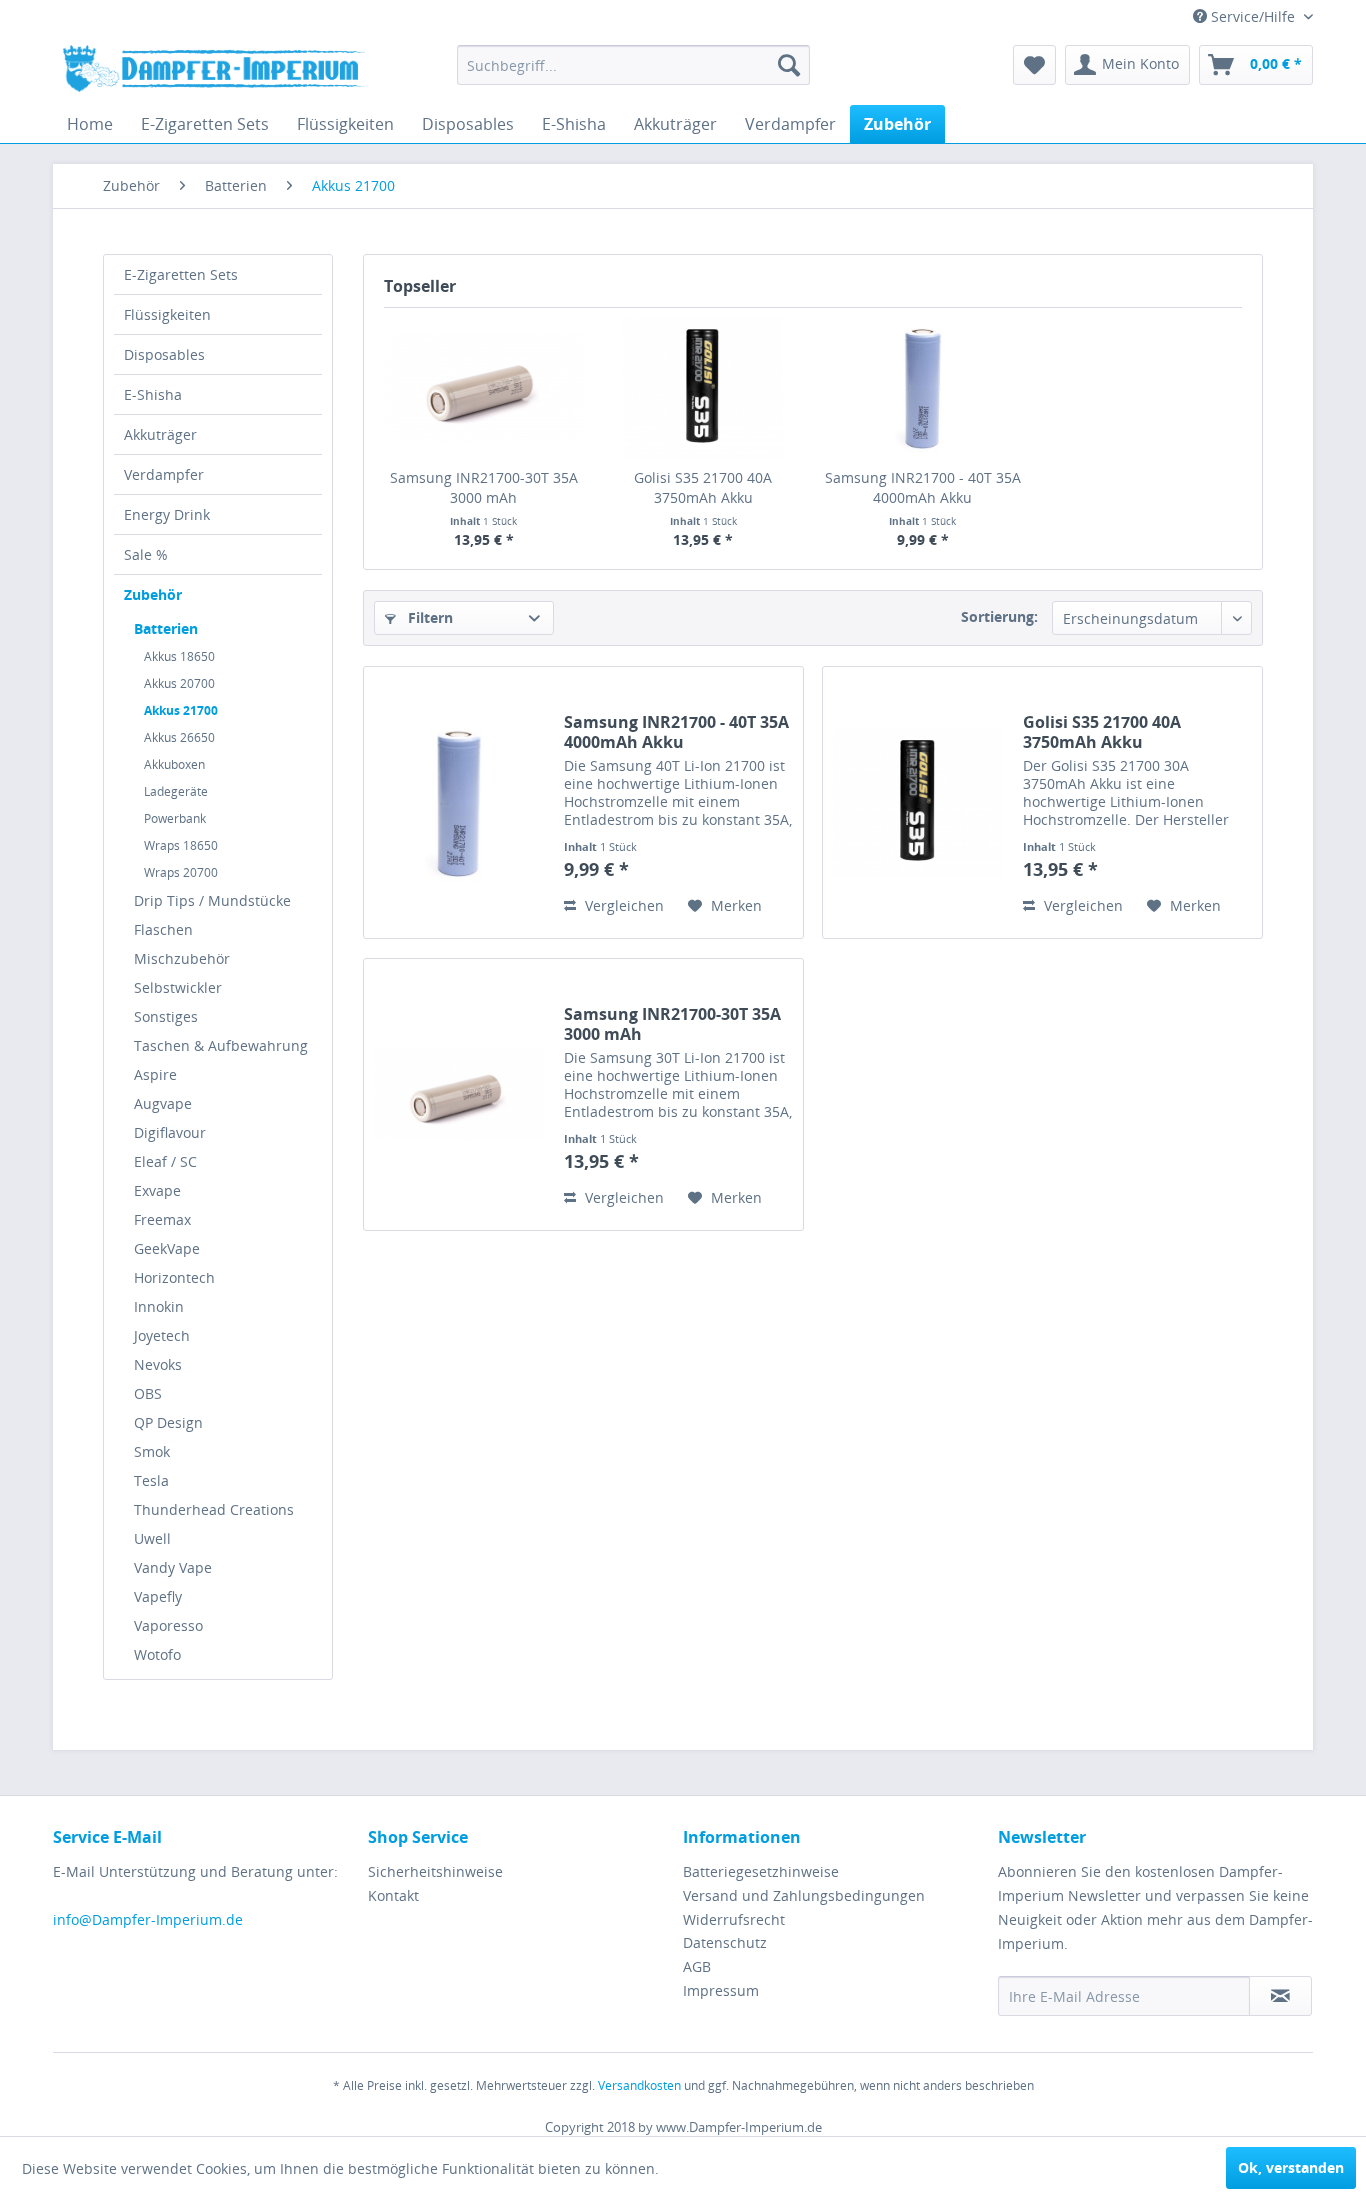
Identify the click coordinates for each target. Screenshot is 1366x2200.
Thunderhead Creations (214, 1509)
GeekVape (167, 1248)
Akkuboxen (174, 764)
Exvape (157, 1190)
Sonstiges (166, 1016)
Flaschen (163, 929)
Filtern (428, 617)
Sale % (146, 554)
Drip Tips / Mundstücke (212, 900)
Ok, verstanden (1291, 2167)
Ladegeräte (176, 791)
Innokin (159, 1306)
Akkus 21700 (181, 710)
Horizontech (174, 1277)
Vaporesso (168, 1625)
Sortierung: (999, 616)
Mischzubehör (182, 958)
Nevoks (158, 1364)
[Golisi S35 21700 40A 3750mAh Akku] (704, 388)
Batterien (166, 628)
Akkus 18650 (179, 656)
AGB (697, 1966)
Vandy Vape (173, 1567)
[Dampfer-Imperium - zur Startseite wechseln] (214, 70)
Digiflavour (170, 1132)
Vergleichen (622, 905)
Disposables (164, 354)
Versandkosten (639, 2085)
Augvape (163, 1103)
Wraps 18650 (181, 845)
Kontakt (393, 1895)
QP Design (168, 1422)
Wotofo (157, 1654)
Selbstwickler (178, 987)
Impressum (721, 1990)
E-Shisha (153, 394)
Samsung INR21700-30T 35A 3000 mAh (484, 487)
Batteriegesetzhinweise (761, 1871)
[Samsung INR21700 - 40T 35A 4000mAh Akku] (923, 388)
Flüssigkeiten (167, 314)
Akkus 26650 (179, 737)
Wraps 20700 (181, 872)
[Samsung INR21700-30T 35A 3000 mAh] (484, 388)
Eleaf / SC (165, 1161)
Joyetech (162, 1335)
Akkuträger (160, 434)
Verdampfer (164, 474)
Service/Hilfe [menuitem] (1253, 16)
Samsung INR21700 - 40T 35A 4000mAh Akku (923, 487)
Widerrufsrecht (734, 1919)
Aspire (155, 1074)
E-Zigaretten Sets (181, 274)
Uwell (152, 1538)
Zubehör (153, 594)
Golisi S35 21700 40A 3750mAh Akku (703, 487)
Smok (152, 1451)
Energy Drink (167, 514)
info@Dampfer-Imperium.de (148, 1919)
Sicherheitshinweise (435, 1871)
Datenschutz (725, 1942)
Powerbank (175, 818)
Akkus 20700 (179, 683)
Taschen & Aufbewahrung (221, 1045)
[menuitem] (633, 65)
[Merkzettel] (1034, 65)
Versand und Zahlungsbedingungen (804, 1895)
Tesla (151, 1480)
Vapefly (158, 1596)
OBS (148, 1393)
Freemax (162, 1219)
